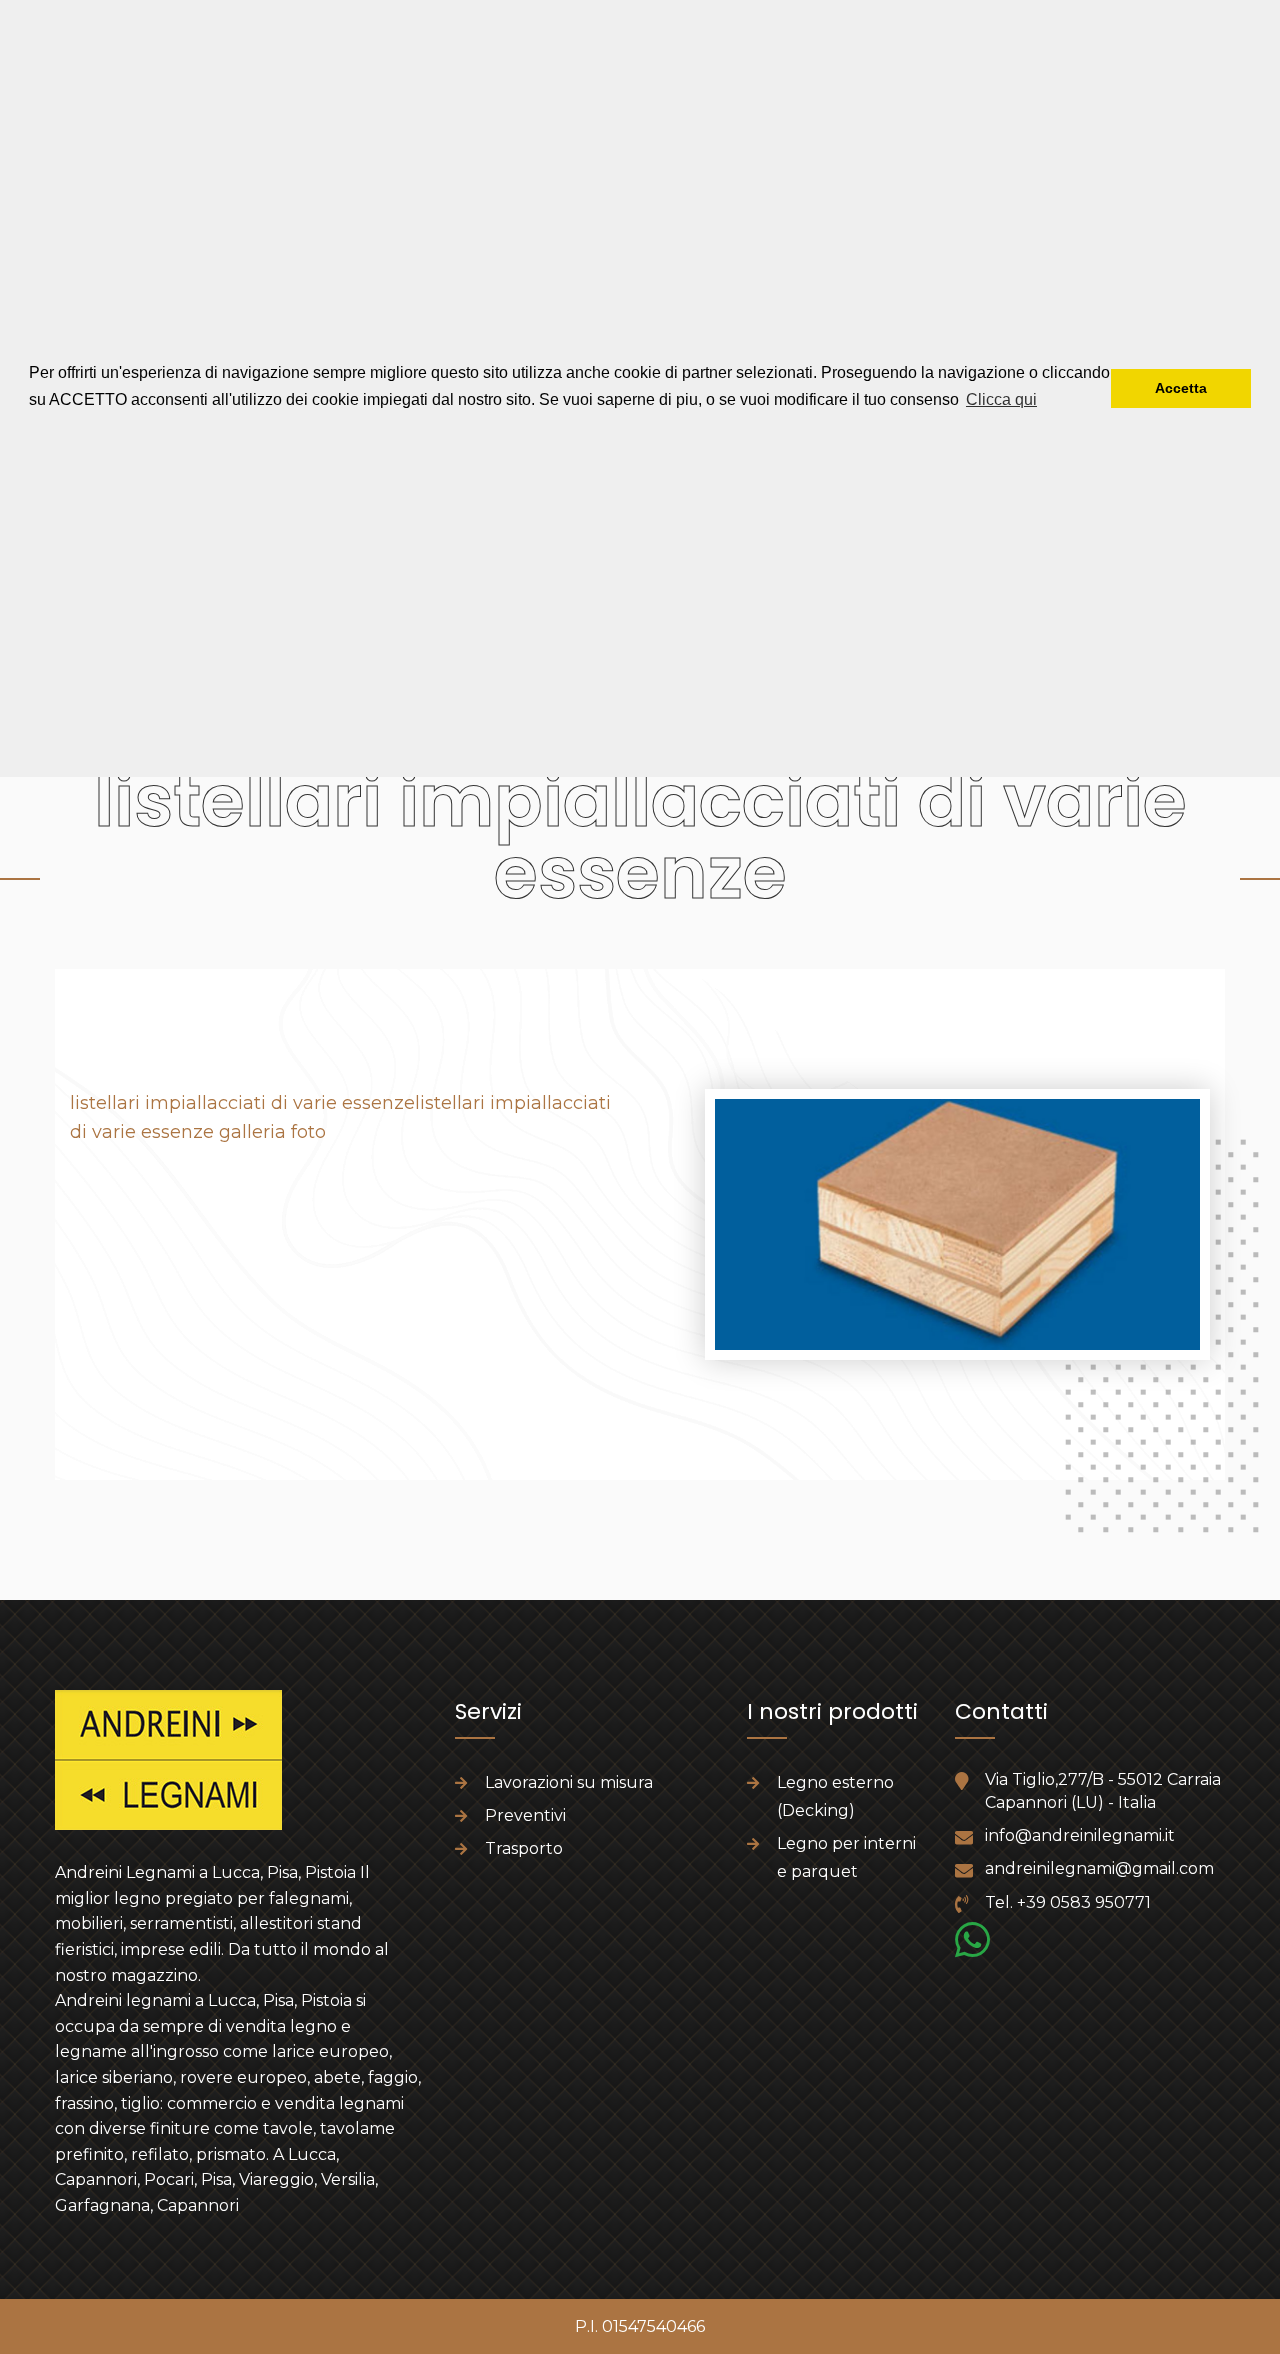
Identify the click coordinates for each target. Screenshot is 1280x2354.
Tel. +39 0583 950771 (1068, 1902)
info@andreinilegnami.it (1080, 1835)
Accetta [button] (1181, 388)
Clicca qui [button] (1001, 399)
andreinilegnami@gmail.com (1099, 1868)
